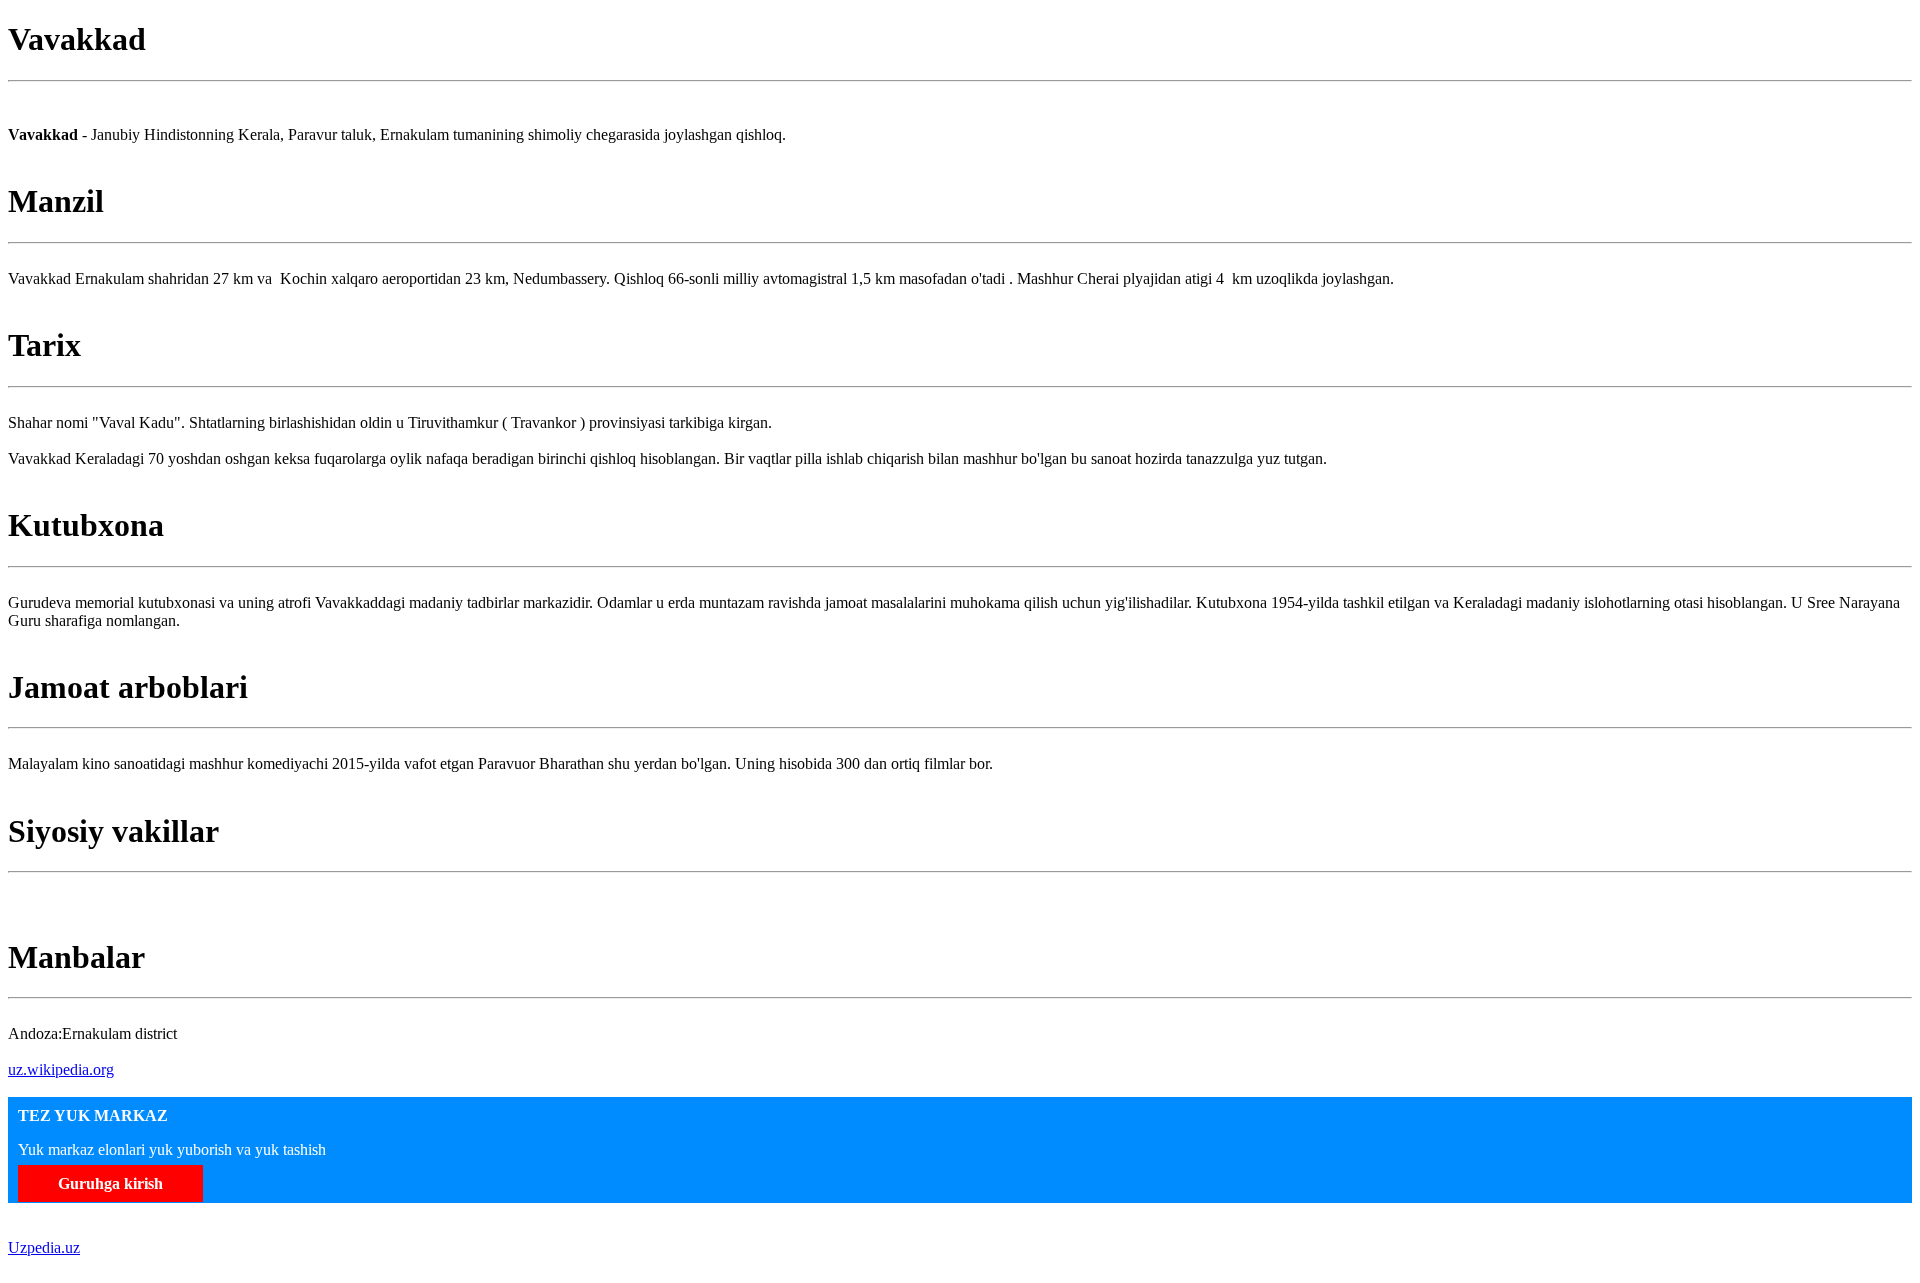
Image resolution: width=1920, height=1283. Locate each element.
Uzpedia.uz (44, 1247)
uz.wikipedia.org (61, 1069)
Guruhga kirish (110, 1183)
